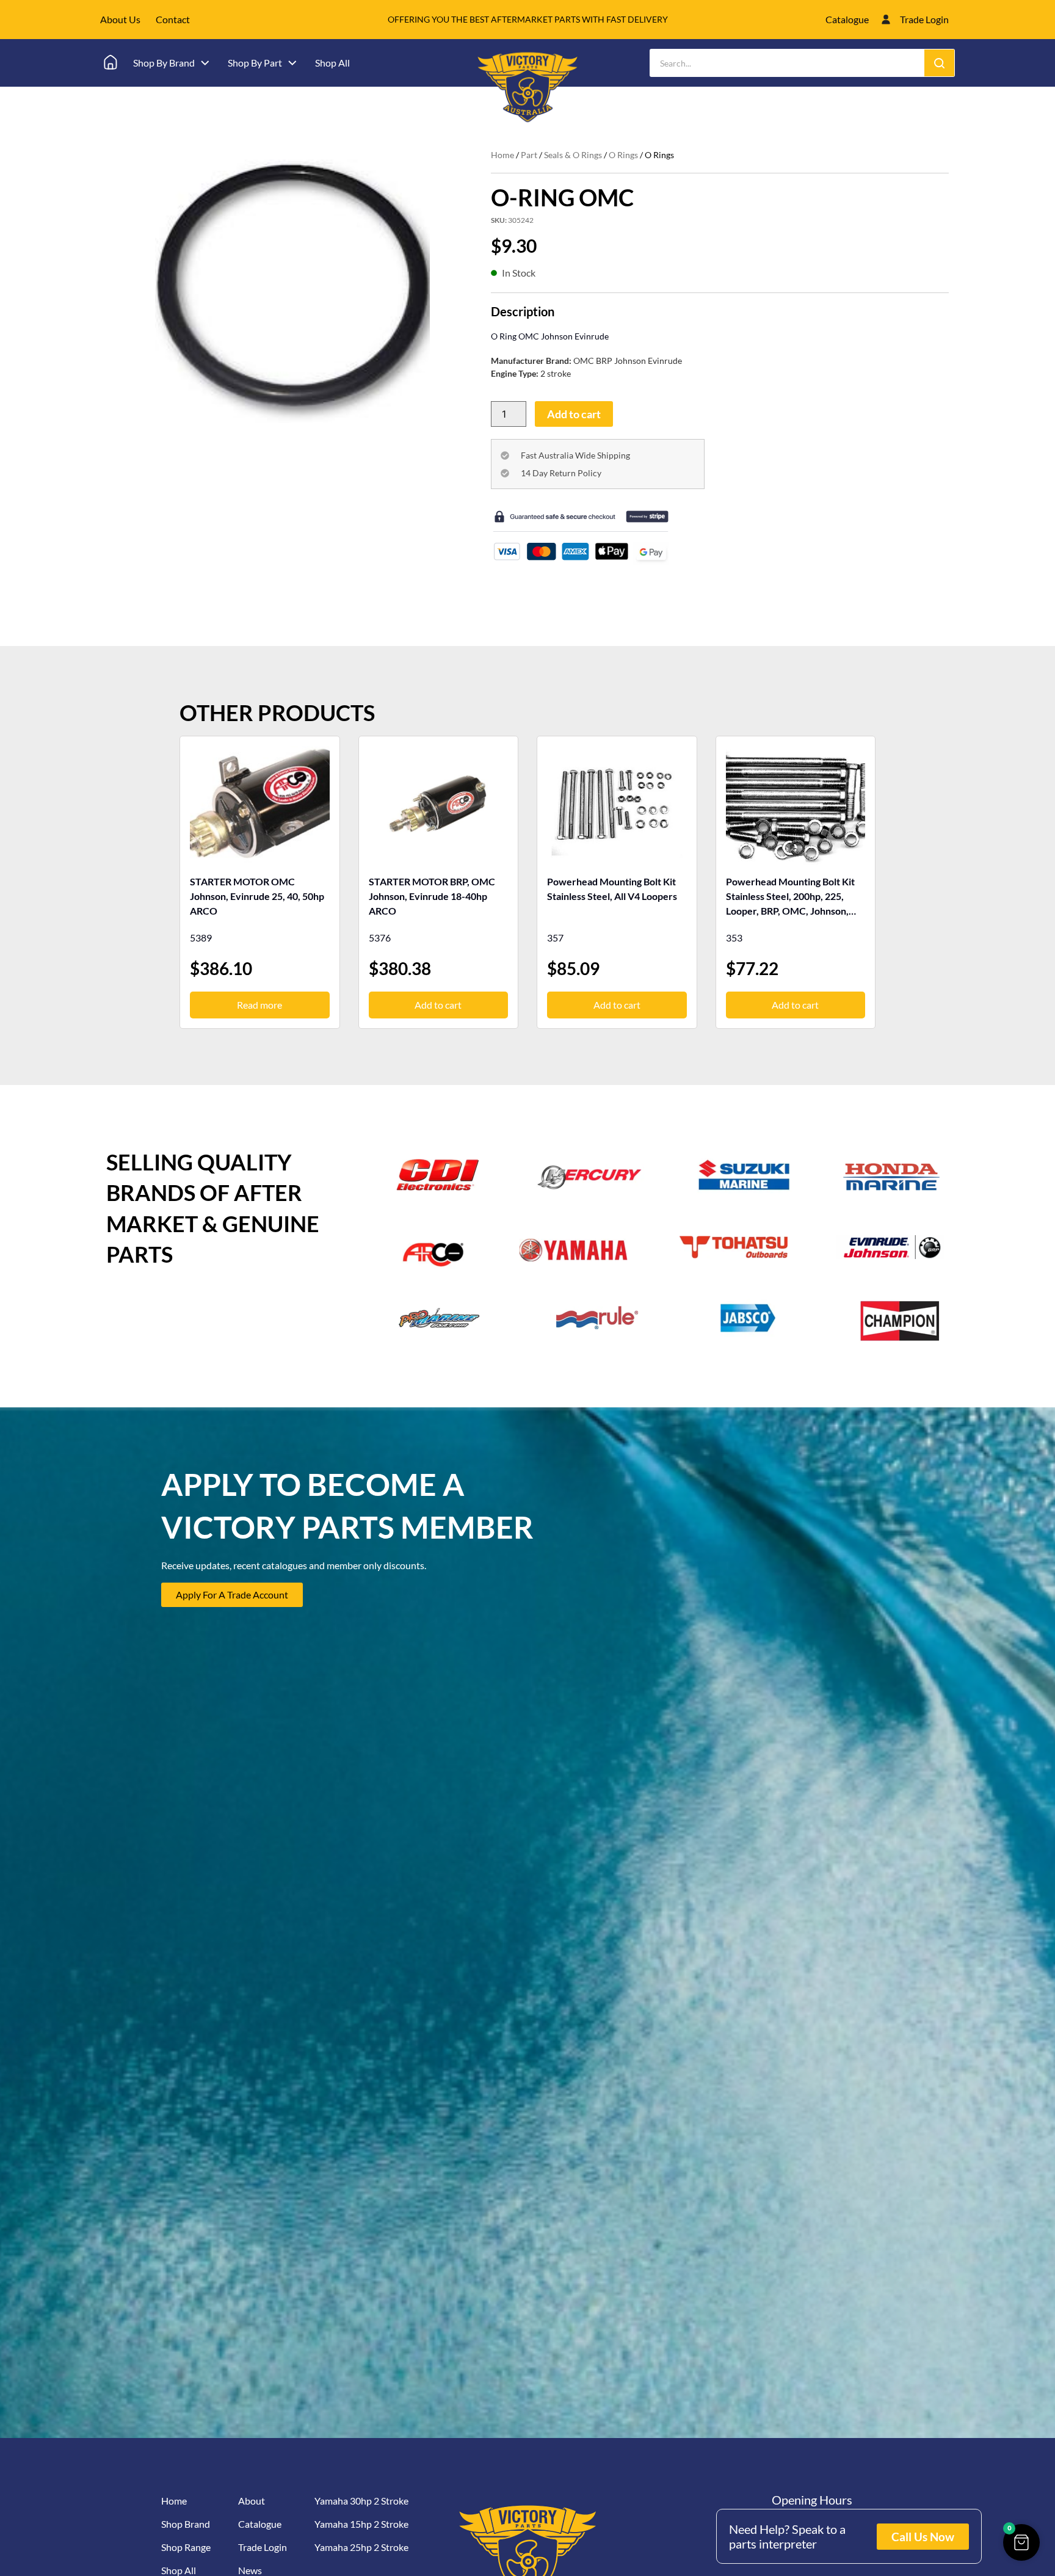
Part (529, 155)
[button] (1021, 2542)
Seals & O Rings (573, 155)
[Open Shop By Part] (292, 63)
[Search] (939, 63)
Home (502, 155)
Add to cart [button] (438, 1005)
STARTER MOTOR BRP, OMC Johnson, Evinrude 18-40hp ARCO (432, 896)
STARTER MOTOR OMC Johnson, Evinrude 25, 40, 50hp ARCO (257, 896)
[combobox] (787, 63)
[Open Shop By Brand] (205, 63)
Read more (259, 1005)
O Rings (623, 155)
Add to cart (574, 414)
